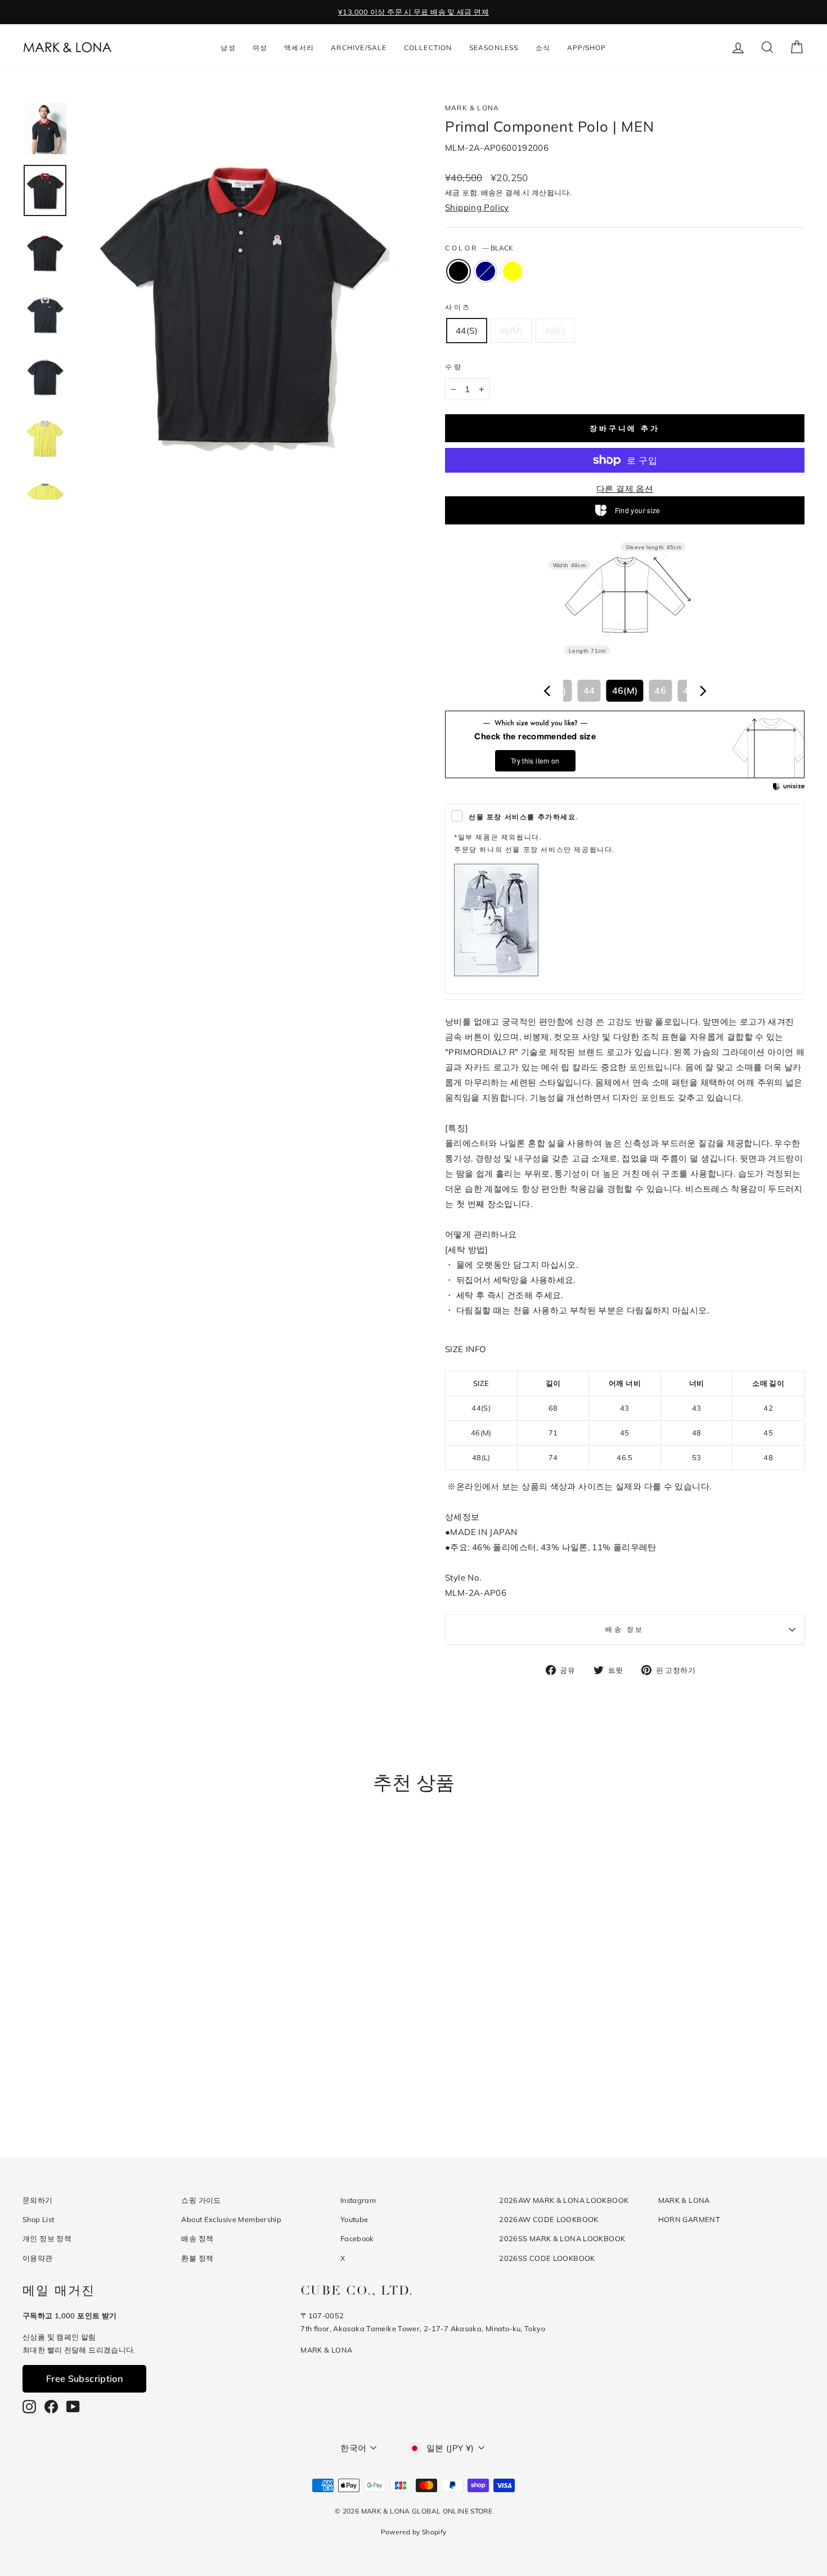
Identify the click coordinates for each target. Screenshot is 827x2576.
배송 (489, 192)
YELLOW (513, 271)
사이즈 (458, 307)
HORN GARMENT (689, 2219)
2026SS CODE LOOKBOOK (547, 2258)
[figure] (547, 691)
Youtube (354, 2219)
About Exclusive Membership (231, 2219)
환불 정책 (197, 2258)
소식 (543, 48)
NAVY (486, 271)
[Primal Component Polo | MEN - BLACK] (100, 2091)
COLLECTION (428, 48)
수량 (454, 367)
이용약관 (38, 2258)
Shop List (38, 2219)
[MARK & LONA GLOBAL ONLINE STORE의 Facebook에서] (51, 2407)
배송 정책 (197, 2238)
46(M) (511, 331)
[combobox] (625, 691)
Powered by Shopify (414, 2532)
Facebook (357, 2238)
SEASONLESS (494, 48)
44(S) (467, 331)
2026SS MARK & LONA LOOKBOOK (562, 2238)
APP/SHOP (587, 48)
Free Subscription (84, 2378)
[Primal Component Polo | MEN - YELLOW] (131, 2091)
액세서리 (299, 48)
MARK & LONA (472, 108)
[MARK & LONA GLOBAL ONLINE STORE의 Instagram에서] (29, 2407)
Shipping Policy (477, 207)
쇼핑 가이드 (201, 2200)
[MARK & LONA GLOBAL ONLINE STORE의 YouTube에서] (73, 2407)
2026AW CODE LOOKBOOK (549, 2219)
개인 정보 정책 (47, 2238)
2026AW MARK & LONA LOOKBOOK (564, 2200)
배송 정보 (625, 1629)
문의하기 (38, 2200)
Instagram (358, 2200)
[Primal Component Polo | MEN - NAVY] (116, 2091)
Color (479, 248)
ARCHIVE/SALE (359, 48)
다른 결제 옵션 (625, 489)
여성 (260, 48)
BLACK (459, 271)
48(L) (555, 331)
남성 (228, 48)
